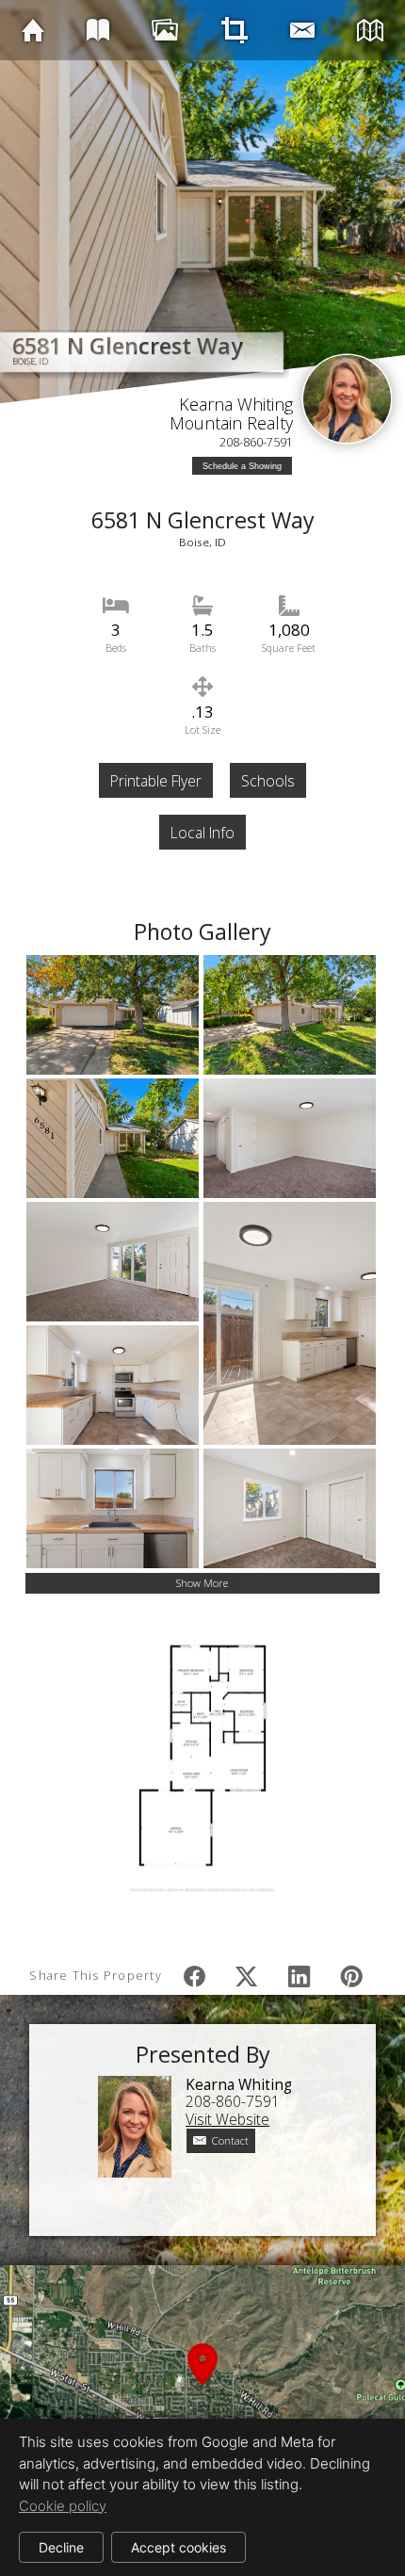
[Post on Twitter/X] (247, 1976)
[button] (202, 2387)
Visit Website (227, 2119)
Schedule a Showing (242, 466)
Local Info (202, 833)
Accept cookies (178, 2547)
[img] (33, 30)
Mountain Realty (231, 423)
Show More (202, 1583)
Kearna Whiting (236, 404)
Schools (268, 781)
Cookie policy (63, 2506)
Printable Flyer (156, 781)
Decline (61, 2547)
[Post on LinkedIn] (300, 1976)
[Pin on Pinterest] (351, 1976)
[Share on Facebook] (194, 1976)
